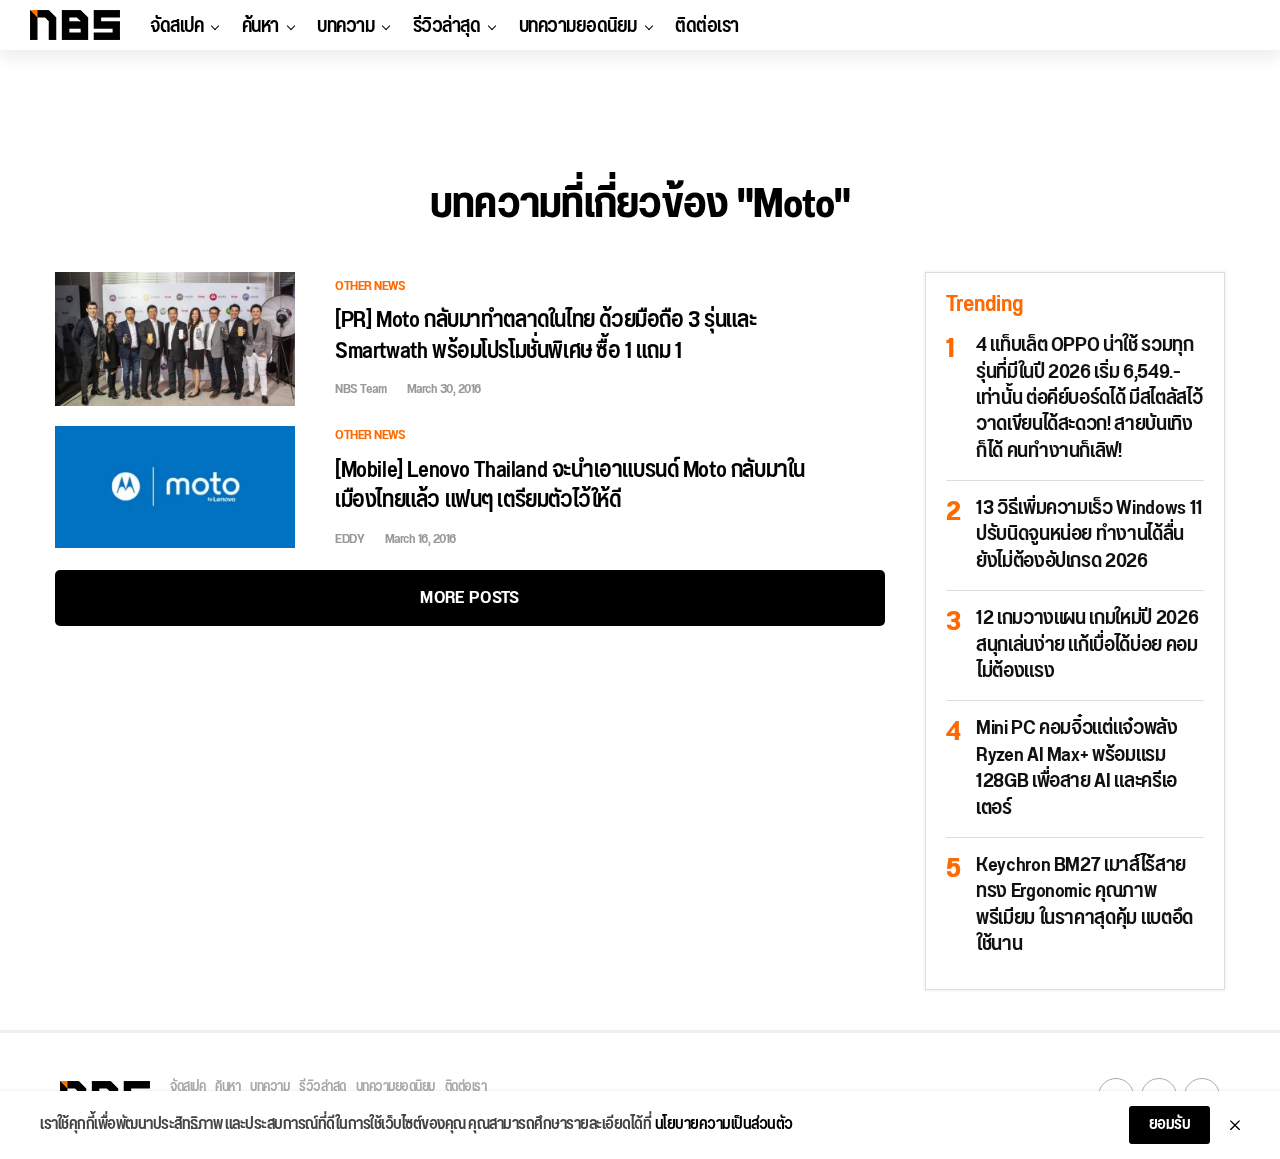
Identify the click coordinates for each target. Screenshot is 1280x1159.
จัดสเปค (176, 26)
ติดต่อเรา (707, 26)
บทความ (345, 26)
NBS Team (360, 389)
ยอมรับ (1170, 1124)
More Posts (469, 597)
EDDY (349, 539)
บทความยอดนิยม (578, 26)
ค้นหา (260, 26)
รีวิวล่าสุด (447, 26)
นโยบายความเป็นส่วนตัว (724, 1125)
